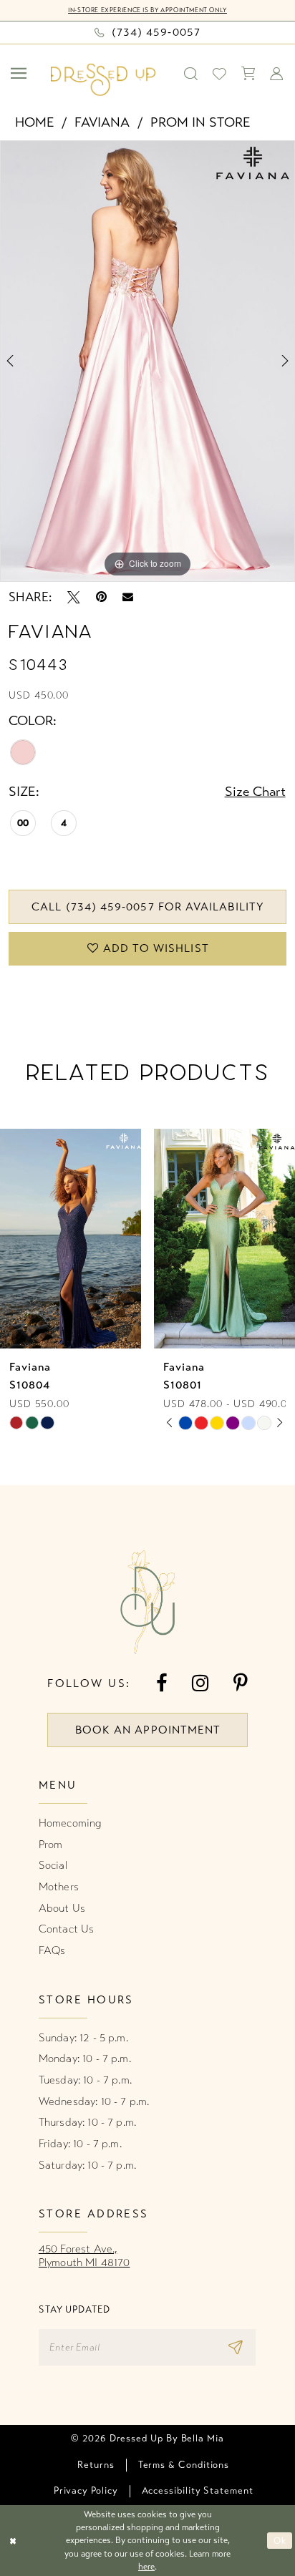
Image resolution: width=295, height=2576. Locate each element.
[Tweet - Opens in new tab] (74, 598)
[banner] (103, 80)
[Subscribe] (239, 2348)
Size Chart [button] (255, 792)
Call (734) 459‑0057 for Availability (148, 907)
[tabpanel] (147, 361)
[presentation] (71, 1239)
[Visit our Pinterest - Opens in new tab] (241, 1683)
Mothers (59, 1887)
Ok (280, 2541)
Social (53, 1865)
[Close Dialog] (13, 2541)
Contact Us (67, 1929)
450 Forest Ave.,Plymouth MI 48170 (84, 2256)
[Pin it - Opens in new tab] (101, 598)
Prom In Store (200, 122)
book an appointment (148, 1730)
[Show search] (191, 74)
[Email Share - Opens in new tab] (128, 597)
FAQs (52, 1950)
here (146, 2566)
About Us (62, 1908)
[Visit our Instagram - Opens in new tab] (200, 1683)
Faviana (102, 122)
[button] (20, 74)
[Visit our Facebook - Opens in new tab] (162, 1683)
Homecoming (71, 1823)
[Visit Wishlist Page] (220, 74)
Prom (51, 1844)
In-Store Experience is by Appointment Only (147, 10)
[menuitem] (20, 74)
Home (35, 122)
